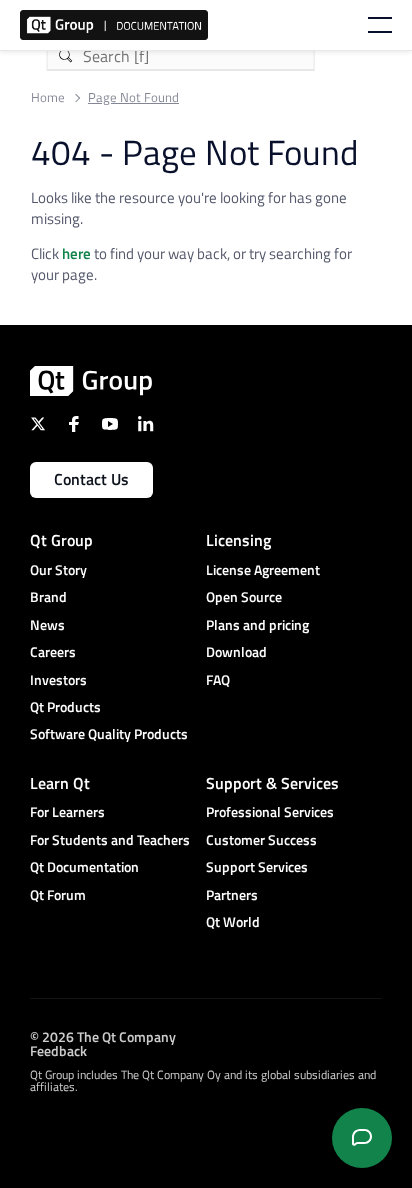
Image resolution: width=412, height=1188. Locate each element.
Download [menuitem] (236, 651)
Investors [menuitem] (58, 679)
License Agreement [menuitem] (263, 569)
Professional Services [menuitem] (270, 811)
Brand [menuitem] (48, 596)
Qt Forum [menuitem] (58, 894)
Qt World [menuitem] (233, 921)
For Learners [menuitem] (67, 811)
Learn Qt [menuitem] (60, 783)
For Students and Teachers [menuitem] (110, 839)
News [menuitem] (47, 624)
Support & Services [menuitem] (272, 783)
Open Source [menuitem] (244, 596)
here (76, 253)
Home (48, 97)
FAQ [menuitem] (218, 679)
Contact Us (91, 479)
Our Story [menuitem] (58, 569)
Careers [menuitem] (53, 651)
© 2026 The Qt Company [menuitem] (103, 1035)
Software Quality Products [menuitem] (109, 733)
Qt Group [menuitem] (61, 540)
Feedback (58, 1049)
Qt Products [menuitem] (65, 706)
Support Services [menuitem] (257, 866)
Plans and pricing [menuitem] (257, 624)
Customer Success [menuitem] (261, 839)
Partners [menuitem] (232, 894)
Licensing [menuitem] (238, 540)
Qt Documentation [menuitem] (84, 866)
